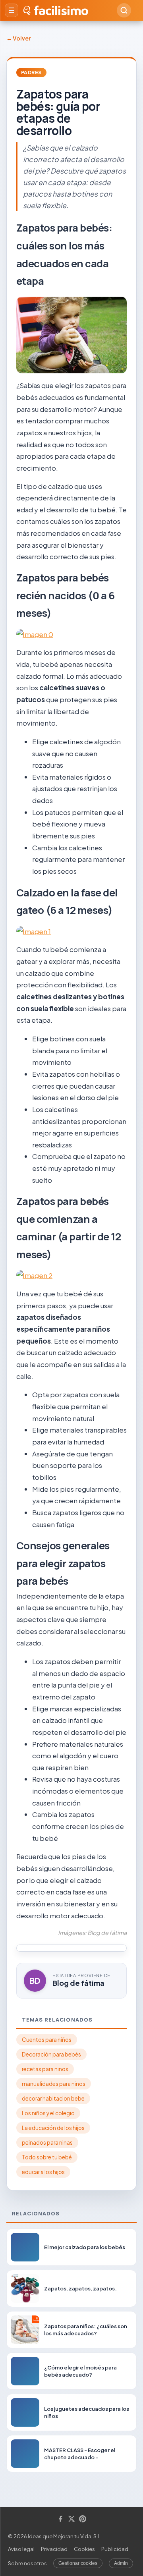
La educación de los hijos (53, 2128)
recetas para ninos (45, 2069)
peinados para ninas (47, 2142)
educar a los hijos (43, 2172)
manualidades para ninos (54, 2084)
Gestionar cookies (78, 2563)
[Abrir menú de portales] (12, 10)
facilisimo (61, 10)
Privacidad (54, 2549)
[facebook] (60, 2519)
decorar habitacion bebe (53, 2098)
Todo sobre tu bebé (47, 2157)
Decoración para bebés (51, 2054)
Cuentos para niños (47, 2040)
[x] (71, 2519)
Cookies (84, 2549)
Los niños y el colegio (48, 2113)
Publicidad (115, 2549)
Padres (31, 72)
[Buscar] (124, 10)
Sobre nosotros (27, 2563)
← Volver (18, 38)
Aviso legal (21, 2549)
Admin (121, 2563)
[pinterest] (83, 2519)
